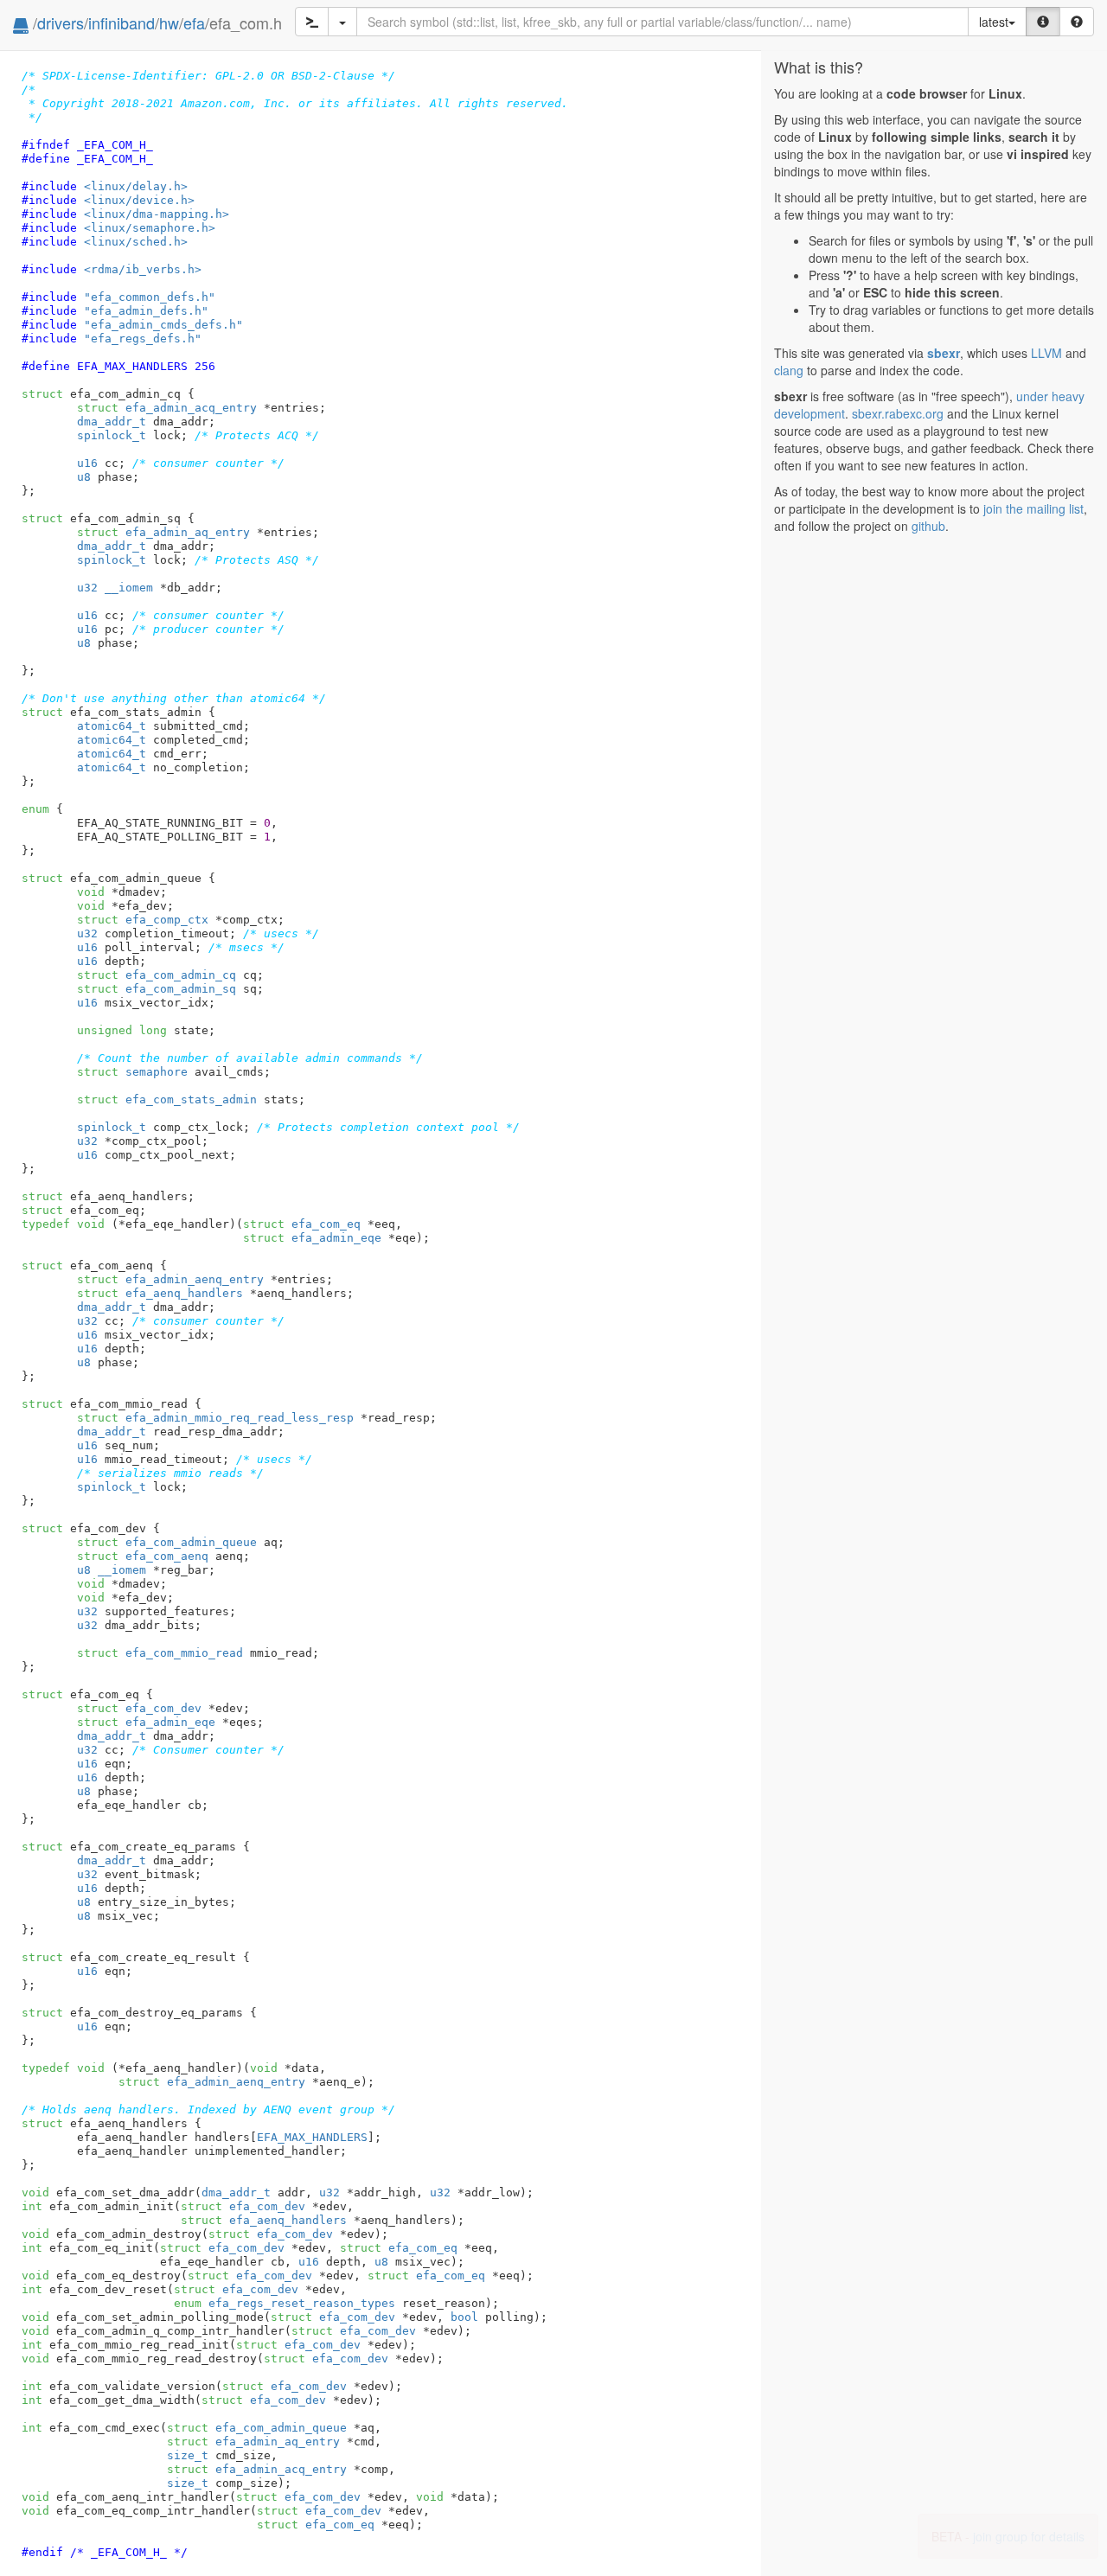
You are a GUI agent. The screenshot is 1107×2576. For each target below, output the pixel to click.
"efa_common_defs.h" (150, 297)
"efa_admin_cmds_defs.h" (163, 325)
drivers (61, 22)
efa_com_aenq (143, 1556)
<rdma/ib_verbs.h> (143, 269)
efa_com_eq (302, 1224)
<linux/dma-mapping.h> (157, 214)
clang (789, 370)
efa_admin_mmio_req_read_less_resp (215, 1418)
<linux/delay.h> (136, 186)
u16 (87, 463)
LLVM (1046, 353)
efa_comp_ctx (143, 920)
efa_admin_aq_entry (163, 532)
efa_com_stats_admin (167, 1099)
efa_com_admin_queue (167, 1542)
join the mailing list (1033, 508)
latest (994, 22)
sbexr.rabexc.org (898, 413)
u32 (87, 588)
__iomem (129, 588)
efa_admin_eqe (312, 1238)
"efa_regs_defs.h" (143, 339)
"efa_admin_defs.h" (146, 311)
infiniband (122, 22)
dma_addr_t (112, 422)
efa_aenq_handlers (160, 1293)
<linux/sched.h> (136, 242)
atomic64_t (112, 726)
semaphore (132, 1072)
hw (169, 22)
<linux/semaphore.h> (150, 228)
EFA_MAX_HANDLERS (312, 2137)
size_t (188, 2455)
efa (194, 22)
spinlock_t (112, 435)
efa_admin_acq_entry (167, 408)
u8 (84, 477)
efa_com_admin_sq (157, 989)
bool (464, 2317)
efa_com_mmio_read (160, 1653)
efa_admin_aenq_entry (170, 1279)
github (928, 526)
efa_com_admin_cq (157, 975)
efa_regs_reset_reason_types (285, 2303)
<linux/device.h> (139, 200)
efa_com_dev (139, 1708)
